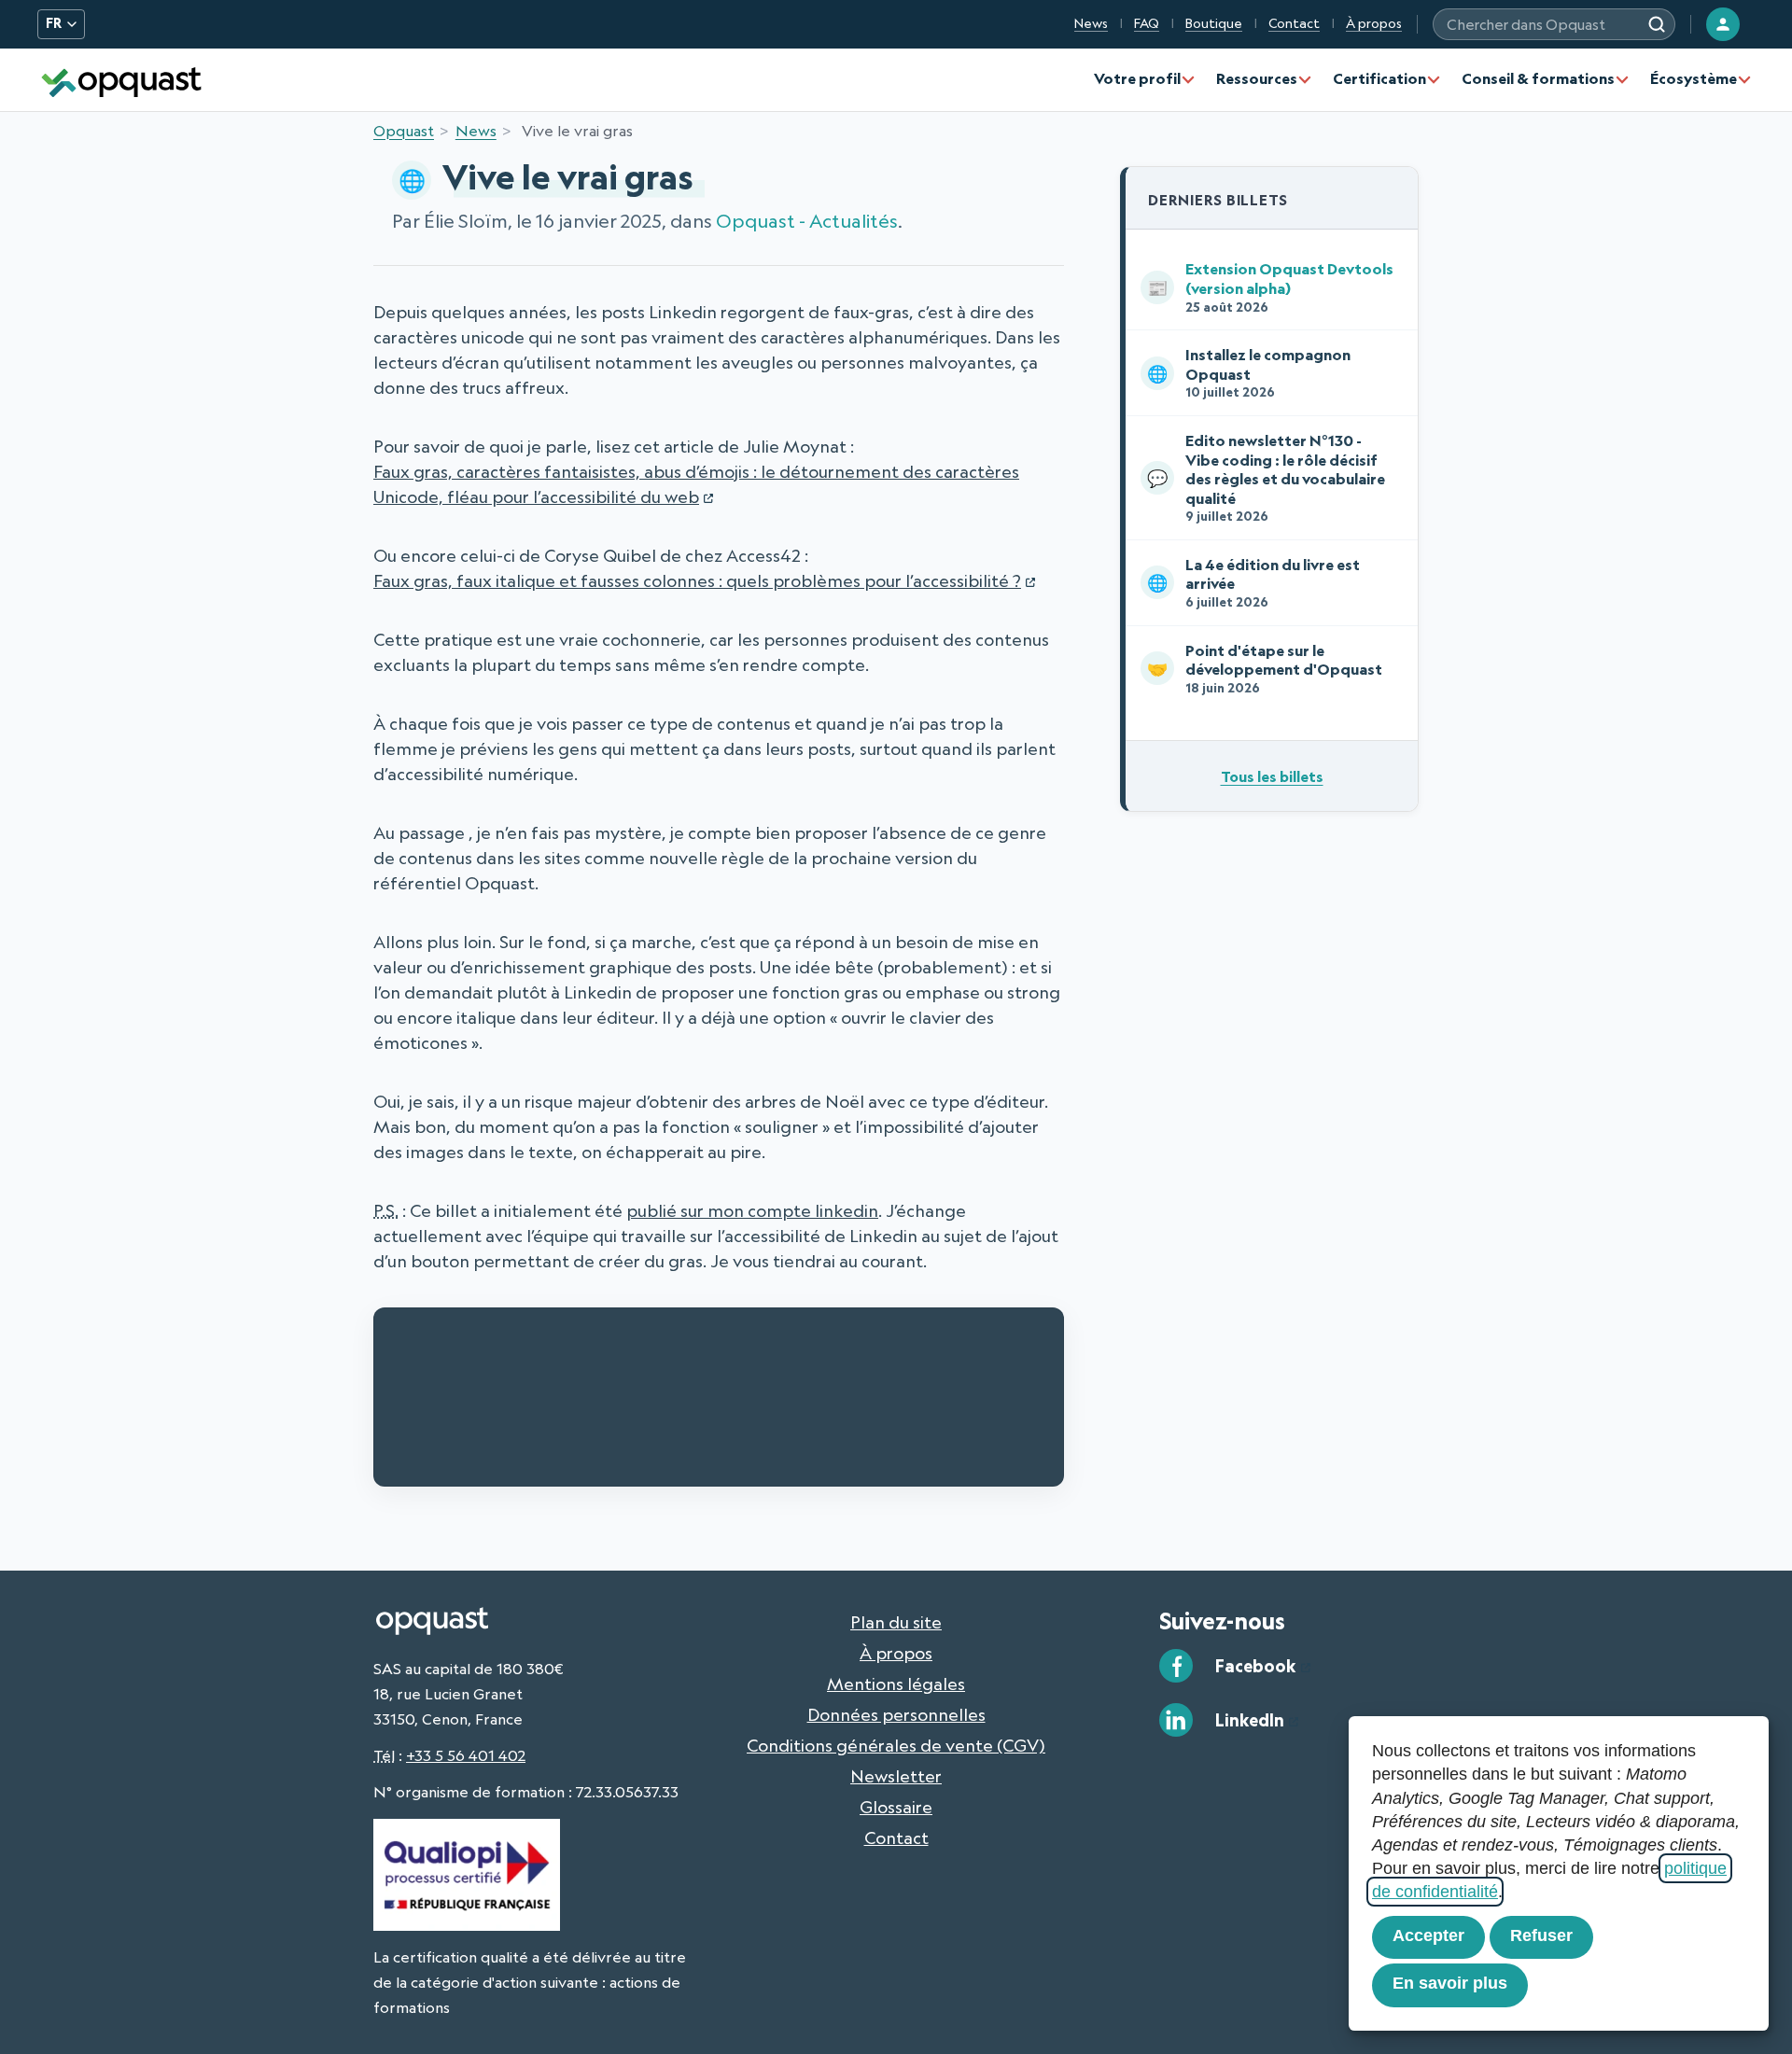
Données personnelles (896, 1714)
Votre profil (1137, 78)
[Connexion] (1723, 24)
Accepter (1428, 1935)
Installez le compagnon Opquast (1249, 372)
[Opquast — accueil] (121, 80)
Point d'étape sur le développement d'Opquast (1265, 668)
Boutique (1214, 23)
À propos (1374, 23)
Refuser (1541, 1935)
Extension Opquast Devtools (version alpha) (1270, 286)
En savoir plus (1450, 1983)
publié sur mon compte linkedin (752, 1210)
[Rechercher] (1657, 24)
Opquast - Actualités (807, 221)
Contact (1294, 23)
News (1091, 23)
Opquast (404, 131)
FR (54, 23)
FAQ (1147, 23)
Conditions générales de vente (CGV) (896, 1745)
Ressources (1257, 78)
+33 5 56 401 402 (466, 1755)
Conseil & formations (1538, 78)
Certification (1379, 78)
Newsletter (896, 1776)
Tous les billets (1272, 776)
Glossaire (896, 1807)
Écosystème (1694, 78)
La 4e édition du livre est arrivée (1253, 582)
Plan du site (896, 1622)
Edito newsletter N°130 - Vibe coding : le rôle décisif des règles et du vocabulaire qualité (1266, 477)
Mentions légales (896, 1684)
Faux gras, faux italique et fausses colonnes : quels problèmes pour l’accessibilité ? (697, 580)
